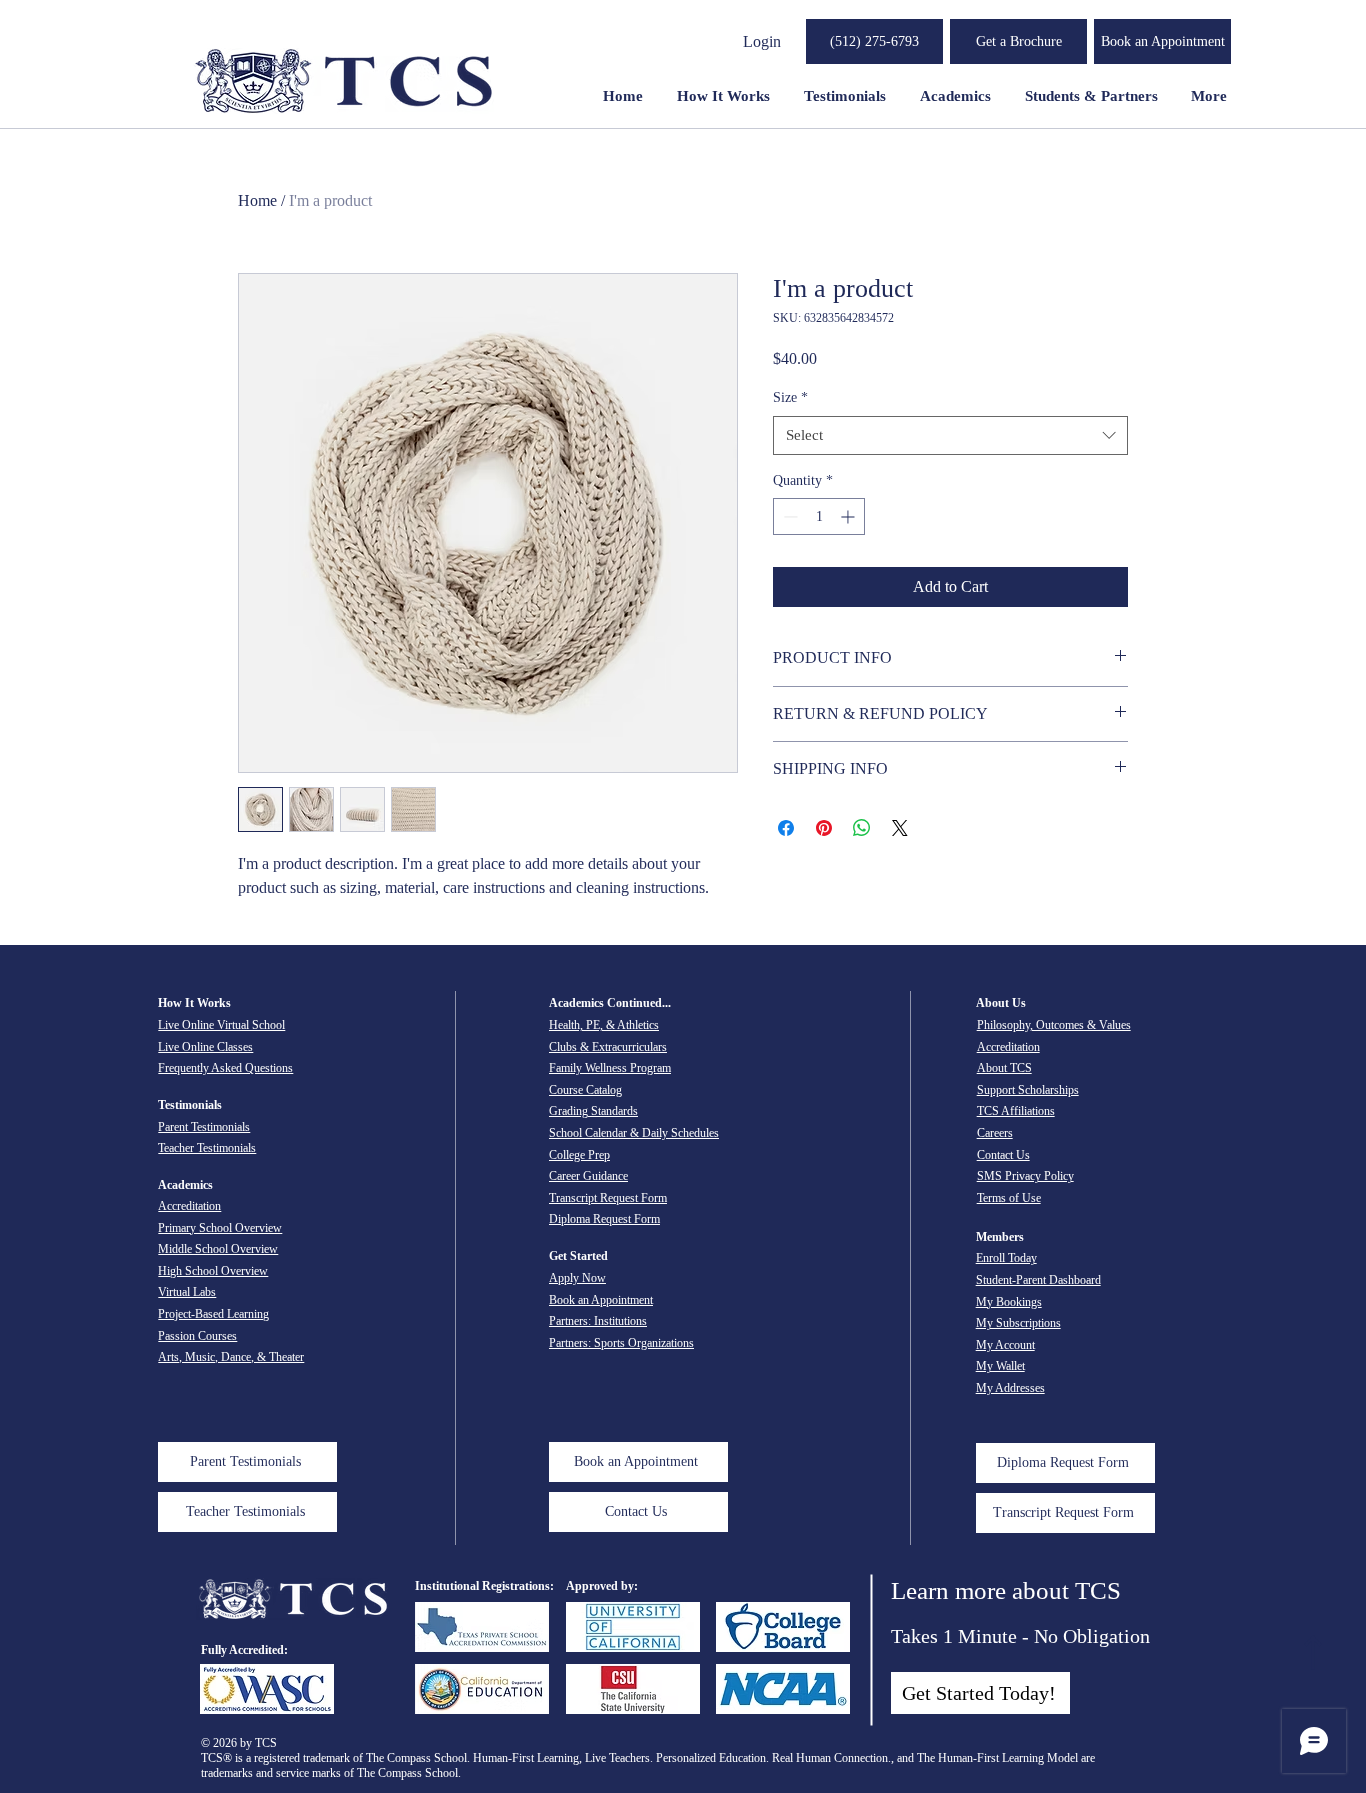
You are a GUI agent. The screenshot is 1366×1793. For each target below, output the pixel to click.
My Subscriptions (1018, 1323)
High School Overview (213, 1271)
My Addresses (1010, 1388)
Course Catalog (585, 1090)
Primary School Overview (220, 1228)
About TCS (1004, 1068)
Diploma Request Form (604, 1219)
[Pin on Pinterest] (824, 828)
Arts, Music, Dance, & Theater (231, 1357)
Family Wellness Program (610, 1068)
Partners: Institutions (598, 1321)
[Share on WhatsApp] (862, 828)
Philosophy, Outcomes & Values (1054, 1025)
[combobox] (950, 435)
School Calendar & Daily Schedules (634, 1133)
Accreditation (189, 1206)
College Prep (579, 1155)
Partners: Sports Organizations (621, 1343)
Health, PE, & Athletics (604, 1025)
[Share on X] (900, 828)
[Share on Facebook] (786, 828)
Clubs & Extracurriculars (608, 1047)
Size (790, 397)
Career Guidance (588, 1176)
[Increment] (849, 516)
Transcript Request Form (608, 1198)
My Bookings (1009, 1302)
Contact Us (1003, 1155)
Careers (995, 1133)
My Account (1005, 1345)
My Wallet (1000, 1366)
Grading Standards (593, 1111)
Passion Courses (197, 1336)
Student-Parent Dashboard (1038, 1280)
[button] (1018, 41)
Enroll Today (1006, 1258)
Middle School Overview (218, 1249)
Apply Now (577, 1278)
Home (257, 200)
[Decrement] (788, 516)
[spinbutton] (819, 516)
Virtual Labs (187, 1292)
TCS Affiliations (1016, 1111)
